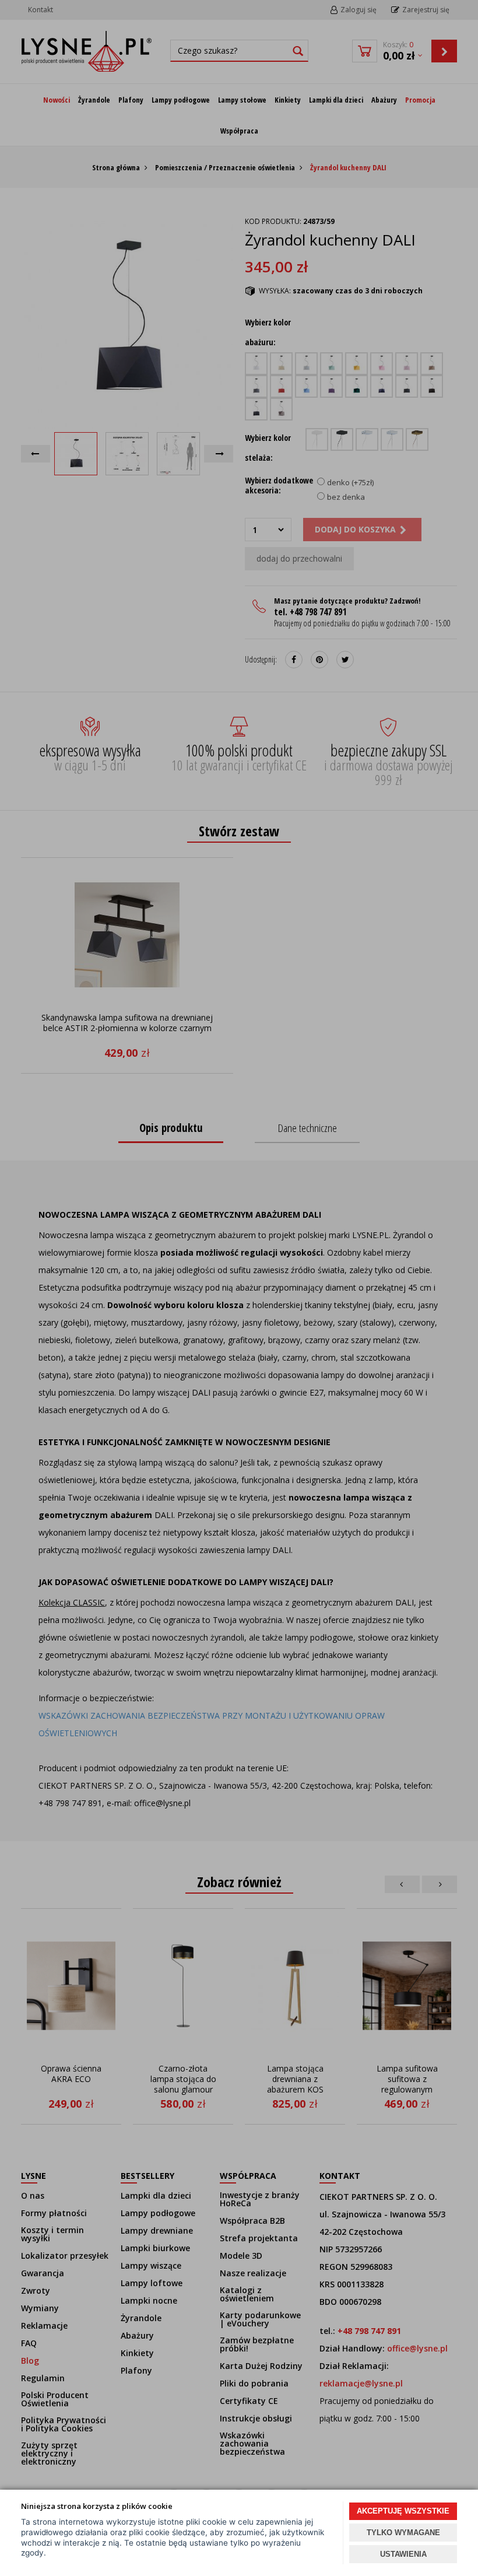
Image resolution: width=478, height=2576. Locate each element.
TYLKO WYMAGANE (403, 2533)
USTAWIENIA (403, 2554)
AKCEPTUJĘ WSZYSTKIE (403, 2511)
